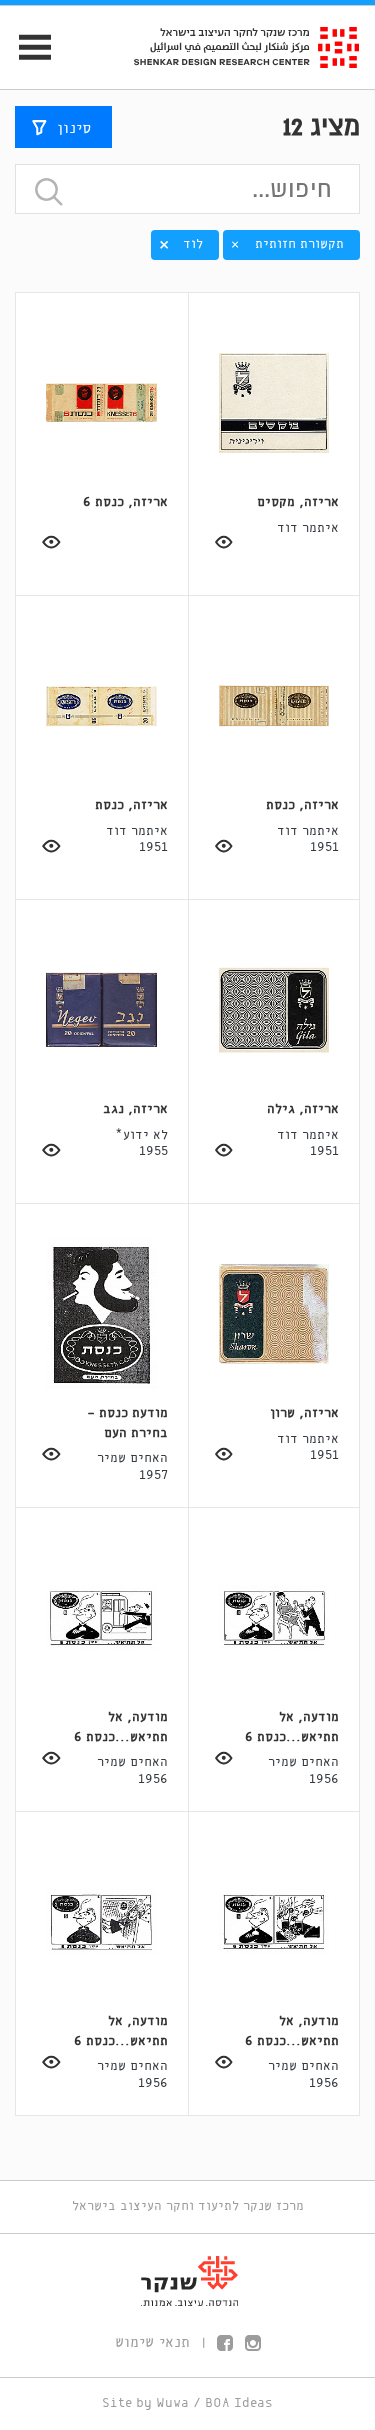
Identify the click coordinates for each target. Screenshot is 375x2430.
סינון (74, 129)
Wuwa (172, 2403)
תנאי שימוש (152, 2343)
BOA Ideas (239, 2403)
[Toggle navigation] (26, 47)
